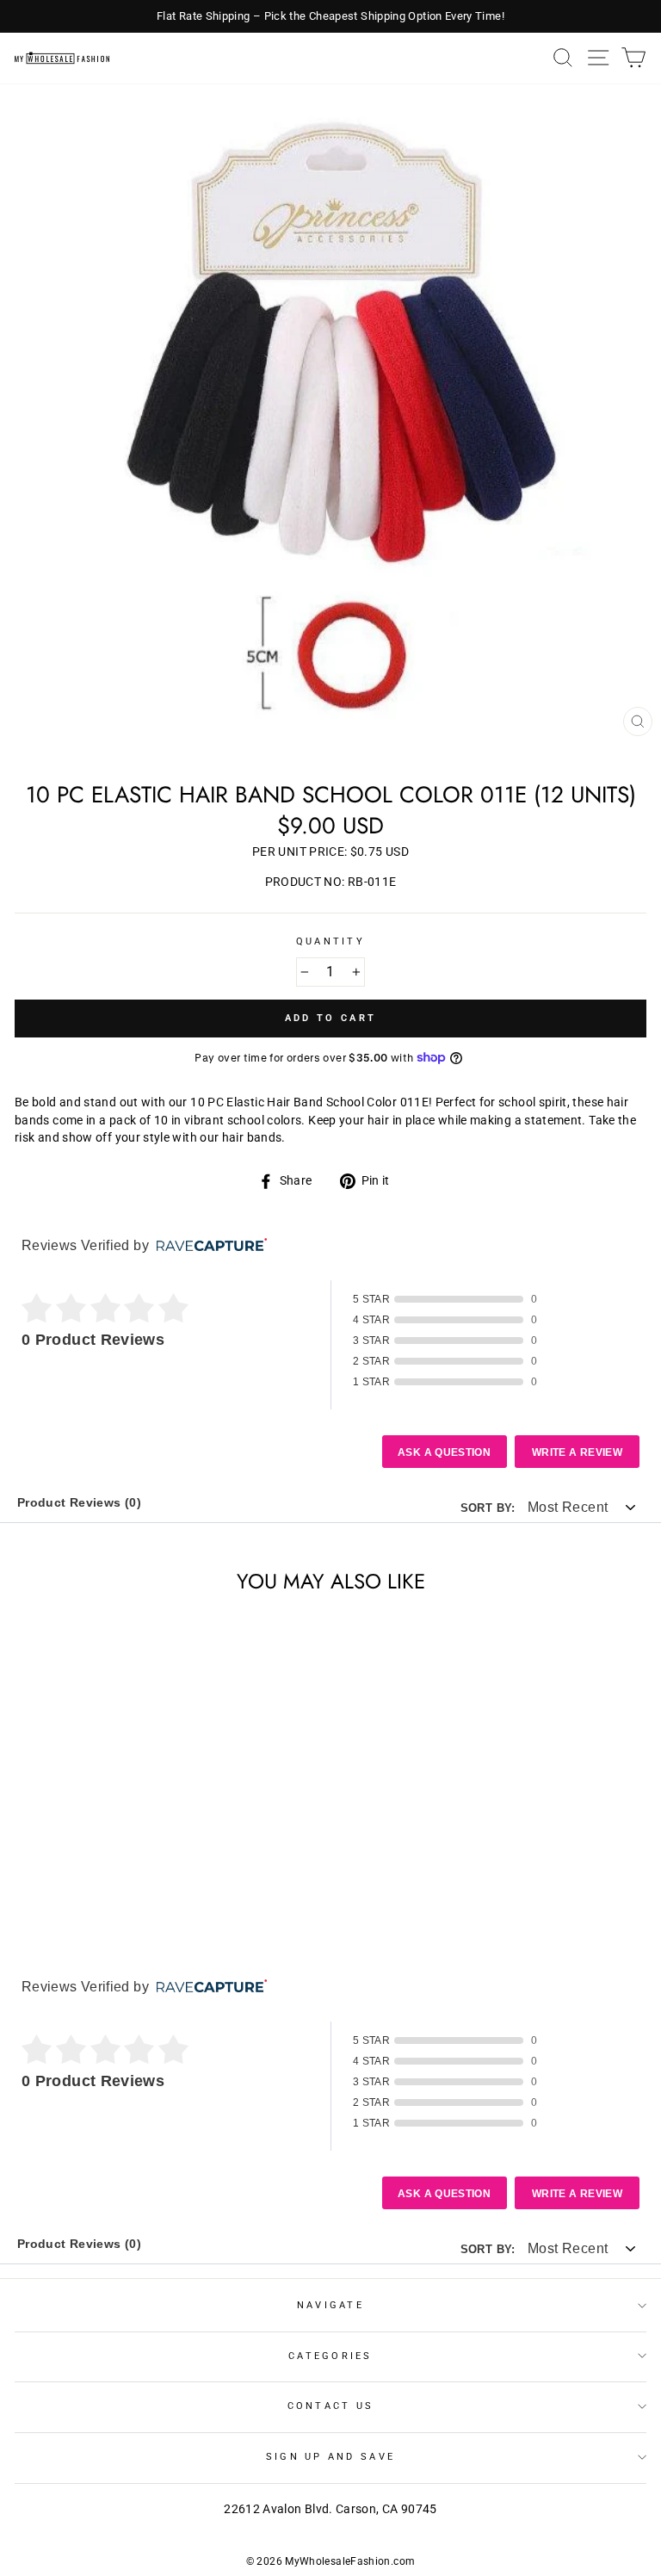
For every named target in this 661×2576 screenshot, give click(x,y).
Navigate (330, 2305)
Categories (330, 2356)
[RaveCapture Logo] (207, 1246)
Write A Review (577, 1452)
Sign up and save (330, 2457)
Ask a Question (444, 1452)
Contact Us (331, 2406)
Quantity (330, 941)
